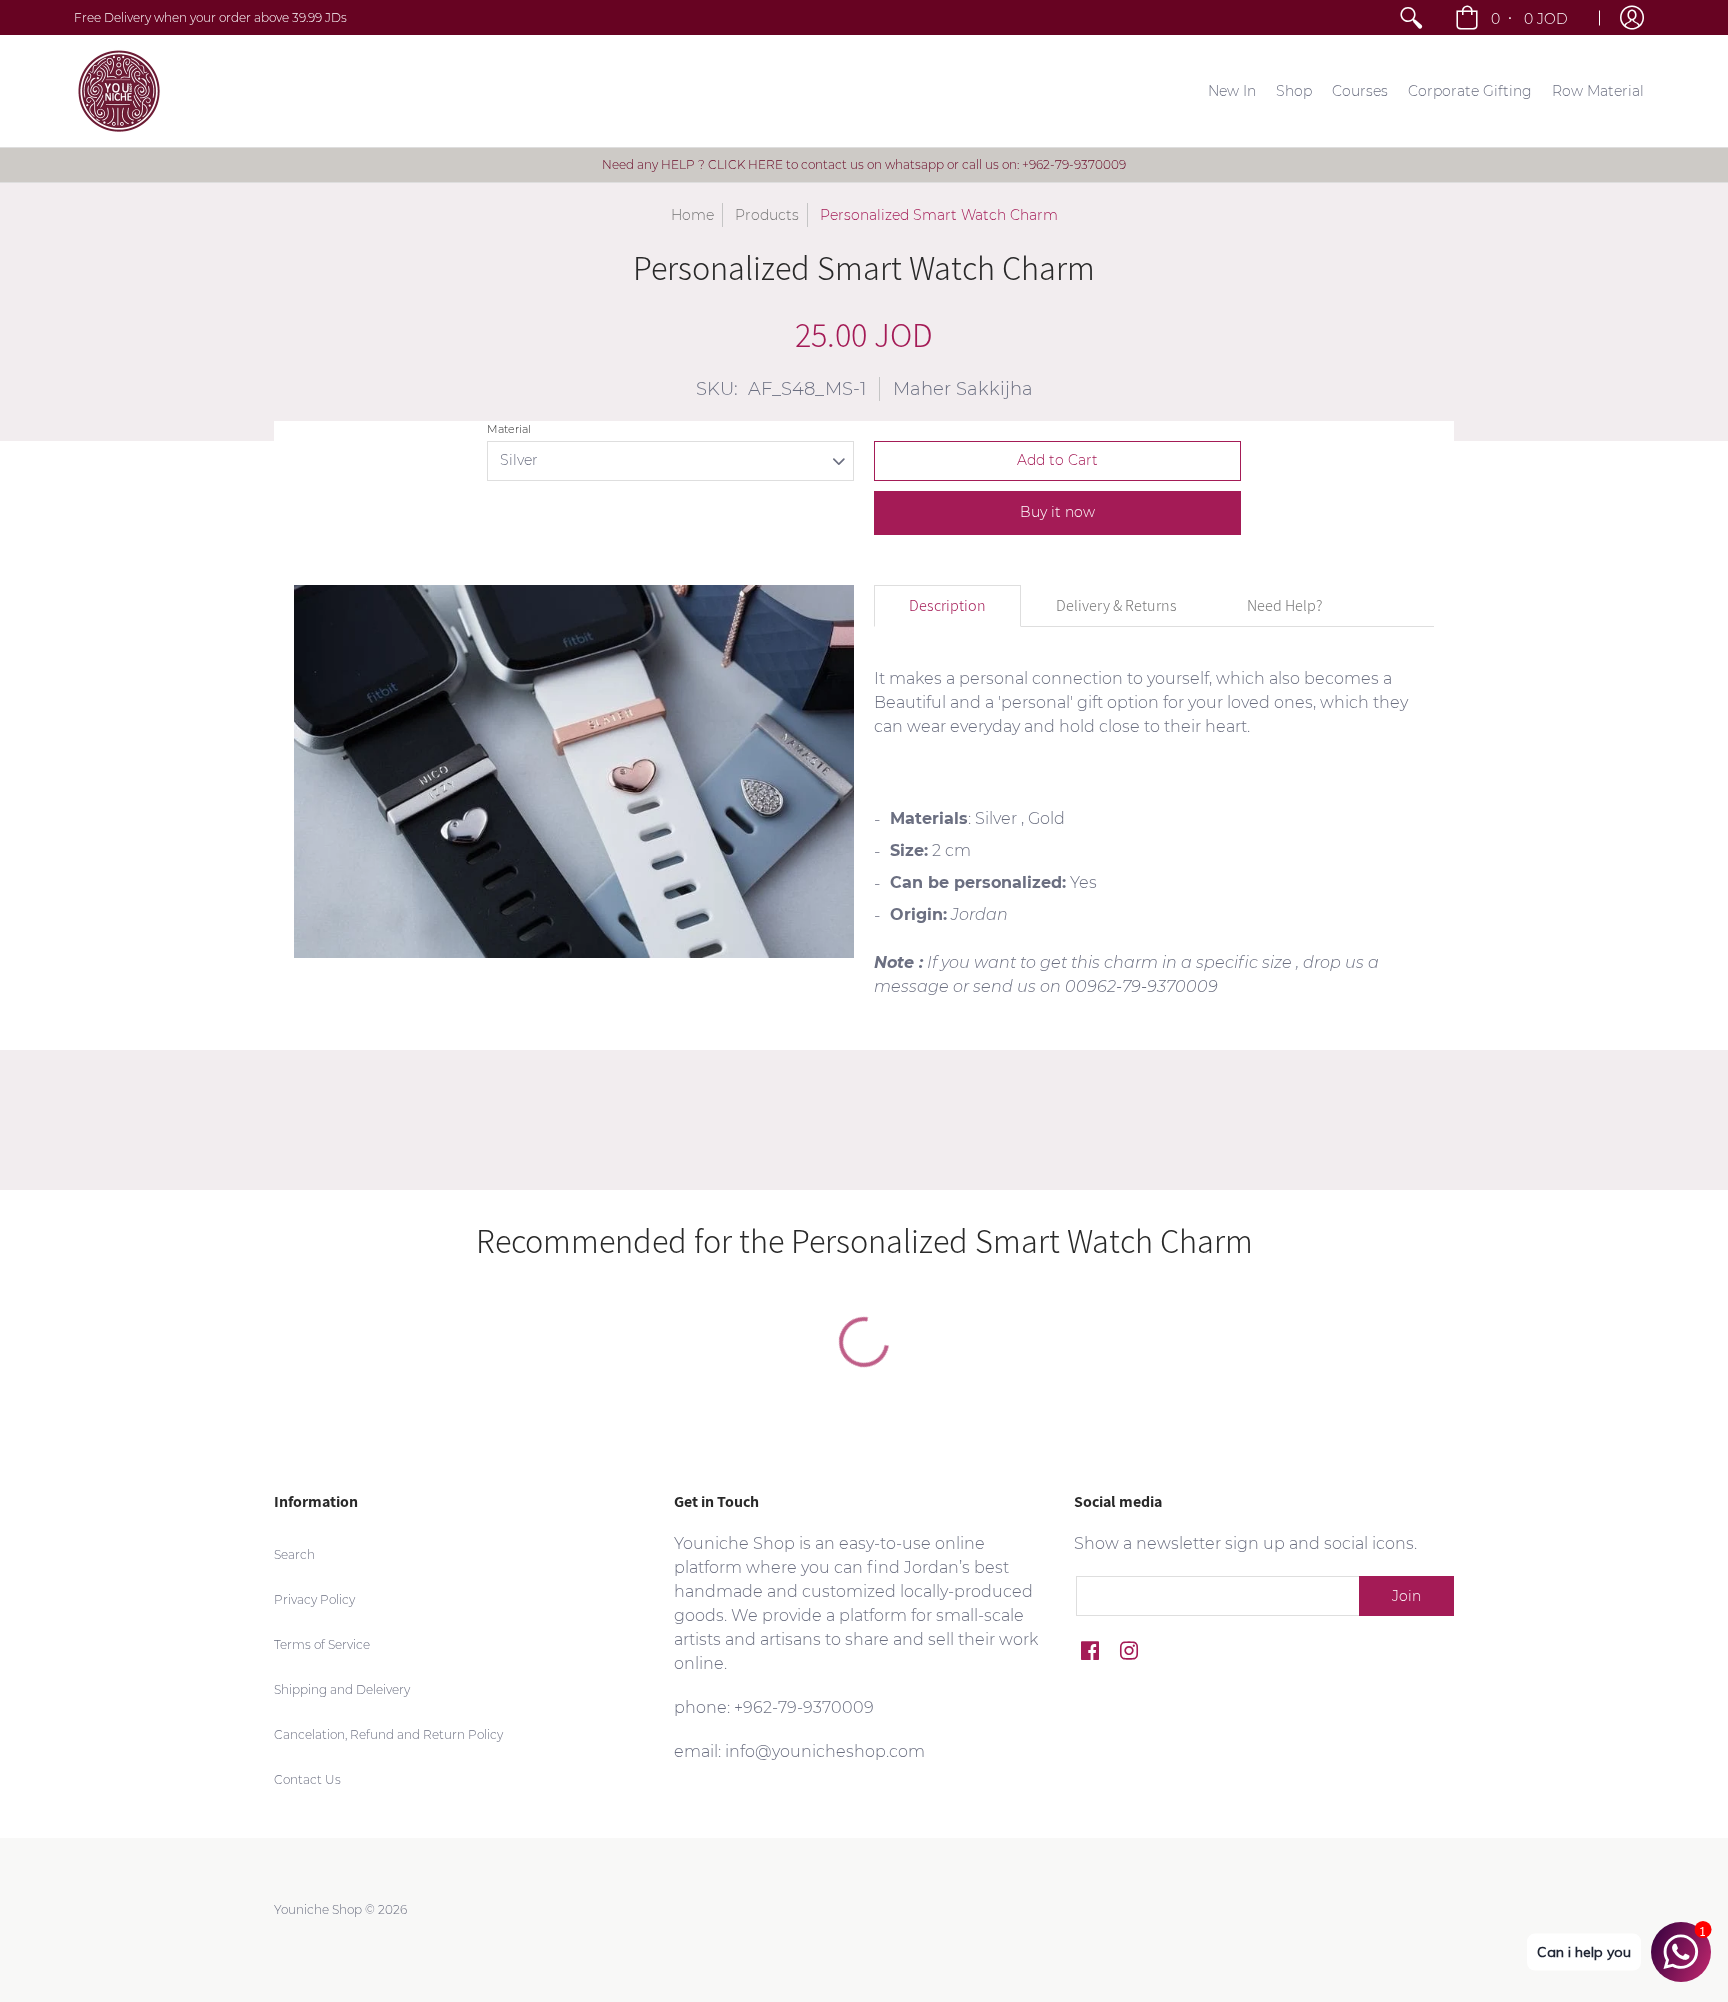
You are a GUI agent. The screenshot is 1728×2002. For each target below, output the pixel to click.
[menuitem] (1411, 17)
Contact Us (307, 1779)
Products (767, 215)
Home (692, 215)
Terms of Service (322, 1644)
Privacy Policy (314, 1599)
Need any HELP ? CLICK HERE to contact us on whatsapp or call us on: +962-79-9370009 (864, 164)
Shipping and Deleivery (342, 1689)
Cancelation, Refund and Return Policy (388, 1734)
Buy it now (1057, 512)
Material (509, 429)
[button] (1513, 17)
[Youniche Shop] (119, 91)
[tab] (947, 606)
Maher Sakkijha (963, 389)
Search (294, 1554)
